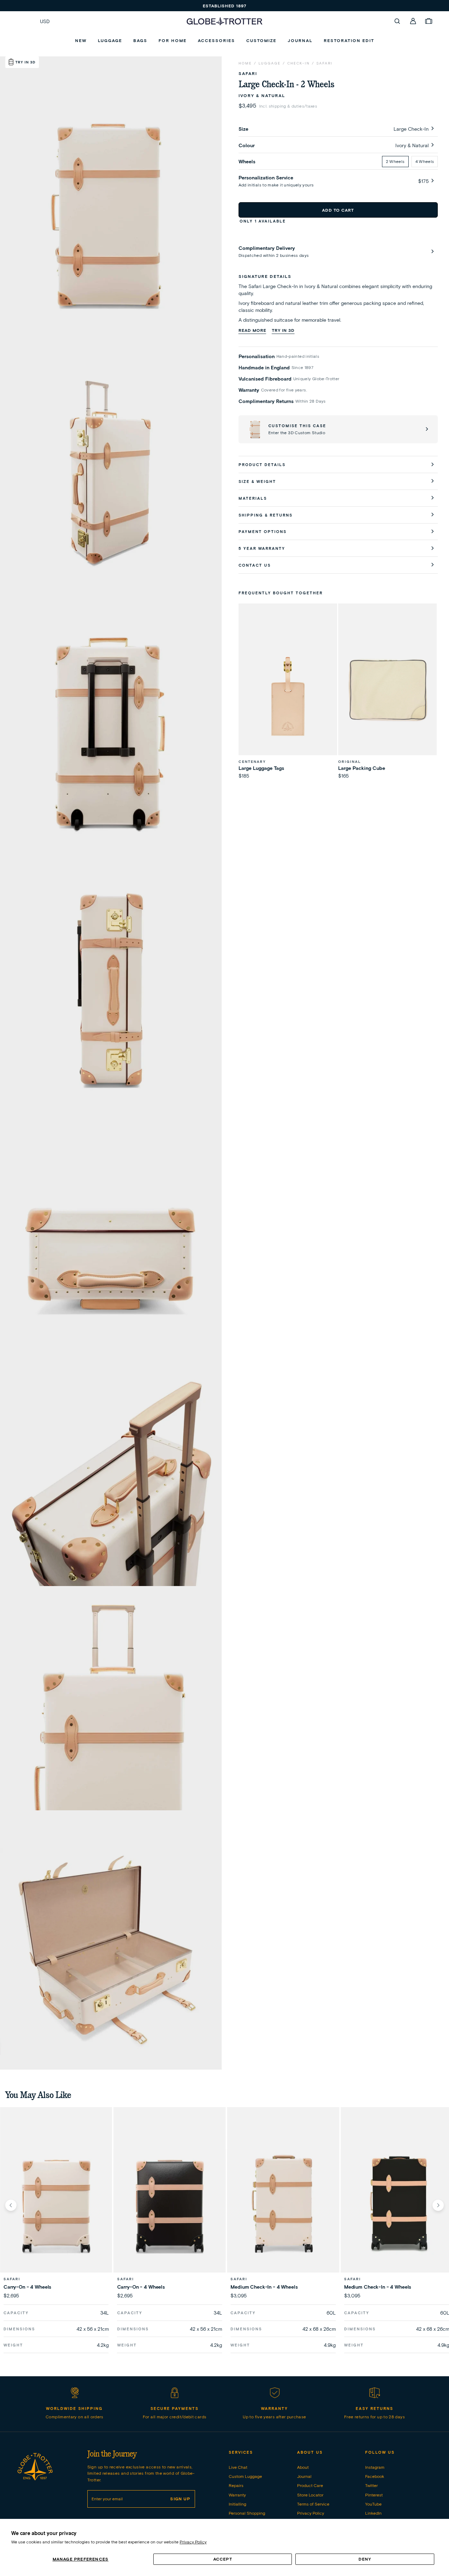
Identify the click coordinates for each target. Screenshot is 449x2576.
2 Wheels (395, 161)
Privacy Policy (193, 2542)
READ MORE (252, 330)
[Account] (413, 21)
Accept (223, 2559)
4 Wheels (425, 161)
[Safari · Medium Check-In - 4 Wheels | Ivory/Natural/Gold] (283, 2205)
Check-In (299, 63)
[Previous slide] (11, 2205)
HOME (245, 63)
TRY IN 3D (283, 330)
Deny (365, 2559)
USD (45, 21)
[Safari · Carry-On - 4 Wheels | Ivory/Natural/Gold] (56, 2205)
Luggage (270, 63)
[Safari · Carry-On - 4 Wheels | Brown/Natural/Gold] (170, 2205)
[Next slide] (438, 2205)
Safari (324, 63)
